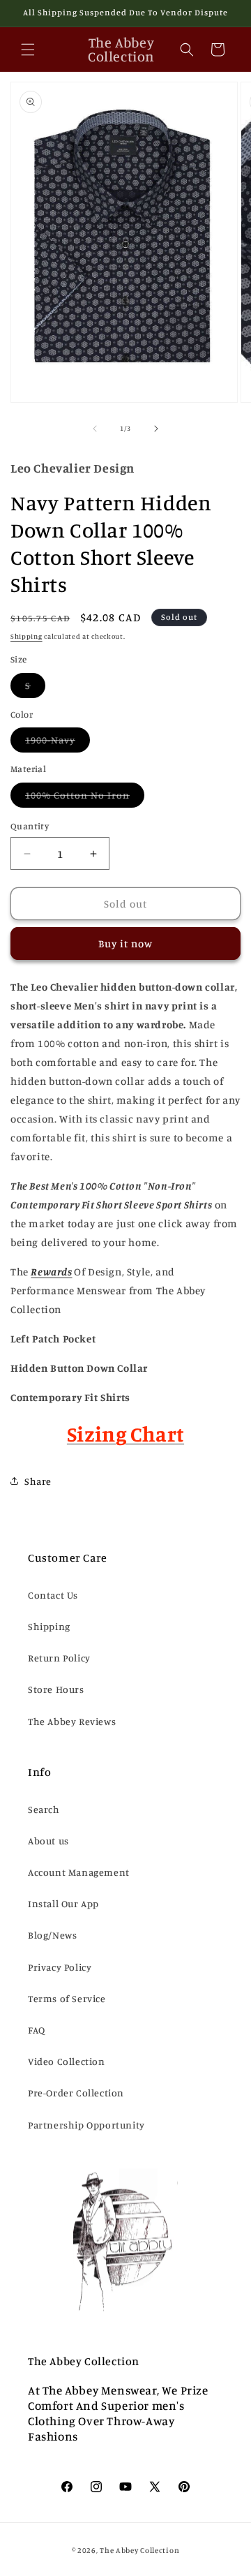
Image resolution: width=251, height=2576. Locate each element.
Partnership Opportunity (86, 2125)
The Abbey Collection (139, 2550)
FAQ (37, 2030)
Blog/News (52, 1935)
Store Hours (56, 1689)
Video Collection (67, 2061)
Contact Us (53, 1595)
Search (44, 1809)
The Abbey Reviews (72, 1721)
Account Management (79, 1872)
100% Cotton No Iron (85, 798)
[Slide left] (95, 429)
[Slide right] (156, 429)
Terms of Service (67, 1998)
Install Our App (63, 1903)
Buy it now (125, 943)
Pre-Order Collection (76, 2093)
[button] (28, 50)
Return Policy (59, 1658)
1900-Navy (58, 743)
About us (48, 1841)
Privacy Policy (60, 1967)
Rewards (51, 1272)
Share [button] (38, 1481)
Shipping (26, 636)
